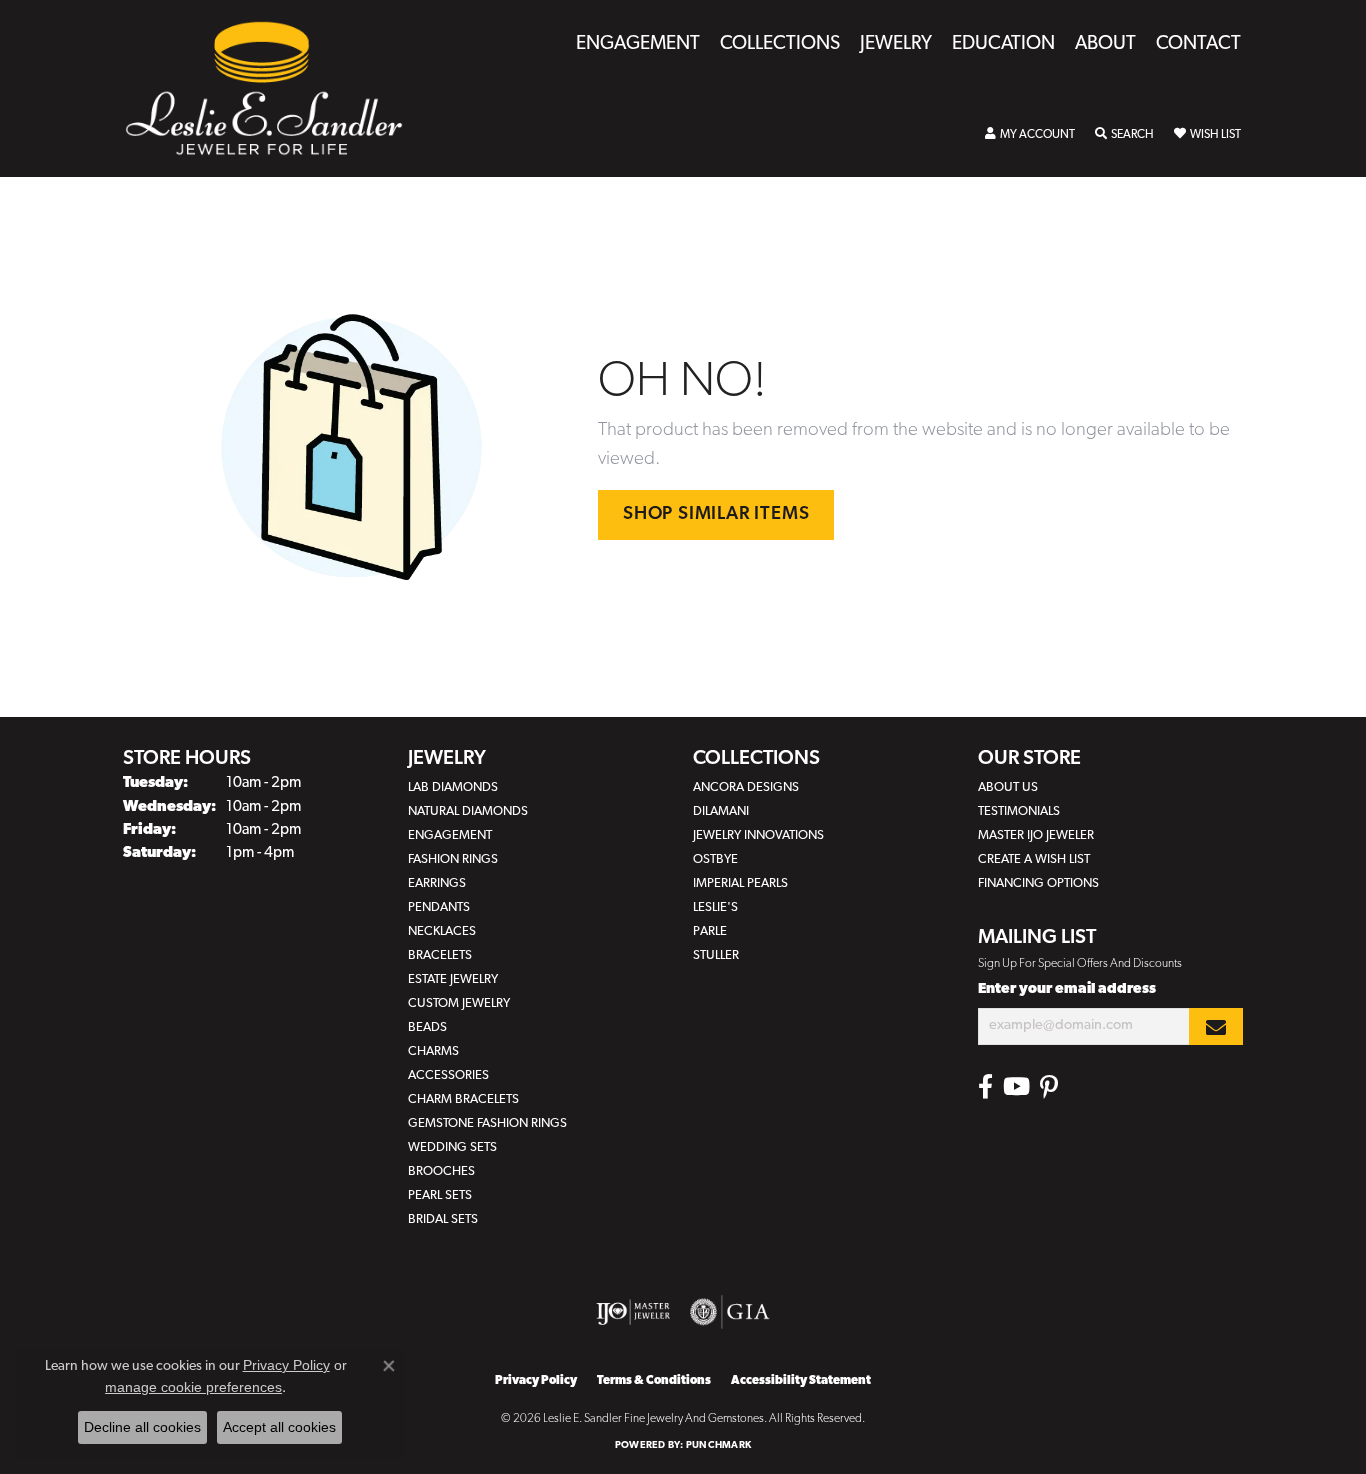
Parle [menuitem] (710, 931)
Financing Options (1038, 883)
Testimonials (1019, 811)
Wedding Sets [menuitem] (452, 1147)
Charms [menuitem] (433, 1051)
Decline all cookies (142, 1427)
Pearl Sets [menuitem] (440, 1195)
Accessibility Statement (801, 1381)
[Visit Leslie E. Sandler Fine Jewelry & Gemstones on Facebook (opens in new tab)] (985, 1087)
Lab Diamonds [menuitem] (453, 787)
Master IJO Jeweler (1036, 835)
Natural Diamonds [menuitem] (468, 811)
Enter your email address (1067, 989)
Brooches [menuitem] (441, 1171)
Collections (780, 44)
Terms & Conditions (654, 1381)
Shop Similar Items (716, 514)
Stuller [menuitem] (716, 955)
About (1105, 44)
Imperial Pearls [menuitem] (740, 883)
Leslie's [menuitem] (715, 907)
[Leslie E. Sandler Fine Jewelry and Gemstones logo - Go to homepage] (274, 88)
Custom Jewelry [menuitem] (459, 1003)
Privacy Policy (536, 1381)
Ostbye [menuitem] (715, 859)
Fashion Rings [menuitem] (453, 859)
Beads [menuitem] (427, 1027)
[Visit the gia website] (730, 1312)
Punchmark (718, 1445)
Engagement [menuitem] (450, 835)
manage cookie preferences (193, 1387)
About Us (1008, 787)
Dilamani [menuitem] (721, 811)
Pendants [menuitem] (439, 907)
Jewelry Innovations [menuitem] (758, 835)
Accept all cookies (279, 1427)
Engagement (638, 44)
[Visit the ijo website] (633, 1312)
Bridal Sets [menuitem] (443, 1219)
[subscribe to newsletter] (1216, 1026)
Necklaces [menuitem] (442, 931)
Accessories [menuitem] (448, 1075)
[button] (1030, 135)
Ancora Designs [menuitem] (746, 787)
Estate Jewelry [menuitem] (453, 979)
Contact (1198, 44)
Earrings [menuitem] (437, 883)
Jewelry (896, 44)
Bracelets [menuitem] (440, 955)
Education (1003, 44)
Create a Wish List (1034, 859)
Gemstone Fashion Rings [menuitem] (487, 1123)
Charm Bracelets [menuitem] (463, 1099)
